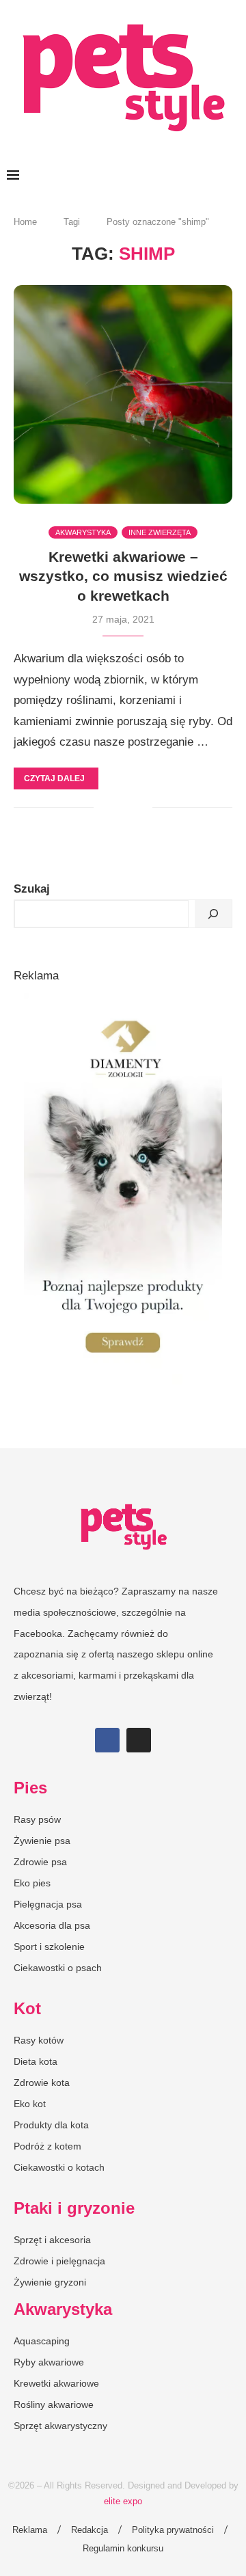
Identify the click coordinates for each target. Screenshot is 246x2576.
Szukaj (32, 889)
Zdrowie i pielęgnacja (59, 2261)
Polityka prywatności (173, 2530)
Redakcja (90, 2530)
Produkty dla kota (51, 2125)
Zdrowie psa (40, 1862)
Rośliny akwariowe (54, 2404)
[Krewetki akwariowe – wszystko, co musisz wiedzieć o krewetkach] (123, 394)
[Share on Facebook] (114, 808)
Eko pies (32, 1883)
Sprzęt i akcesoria (52, 2240)
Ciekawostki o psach (58, 1968)
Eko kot (30, 2104)
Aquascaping (42, 2341)
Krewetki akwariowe (56, 2383)
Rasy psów (37, 1819)
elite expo (123, 2501)
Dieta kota (36, 2061)
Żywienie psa (42, 1841)
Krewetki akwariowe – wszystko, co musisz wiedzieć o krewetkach (123, 576)
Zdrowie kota (42, 2083)
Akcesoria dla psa (52, 1925)
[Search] (232, 176)
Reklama (30, 2530)
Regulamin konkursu (123, 2548)
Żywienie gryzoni (50, 2282)
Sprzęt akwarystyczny (60, 2426)
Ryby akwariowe (49, 2362)
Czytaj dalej (54, 778)
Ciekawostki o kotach (59, 2167)
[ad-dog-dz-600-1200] (123, 1000)
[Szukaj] (213, 914)
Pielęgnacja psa (48, 1904)
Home (25, 222)
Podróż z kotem (47, 2146)
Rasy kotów (39, 2040)
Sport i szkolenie (49, 1947)
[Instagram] (139, 1740)
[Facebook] (107, 1740)
